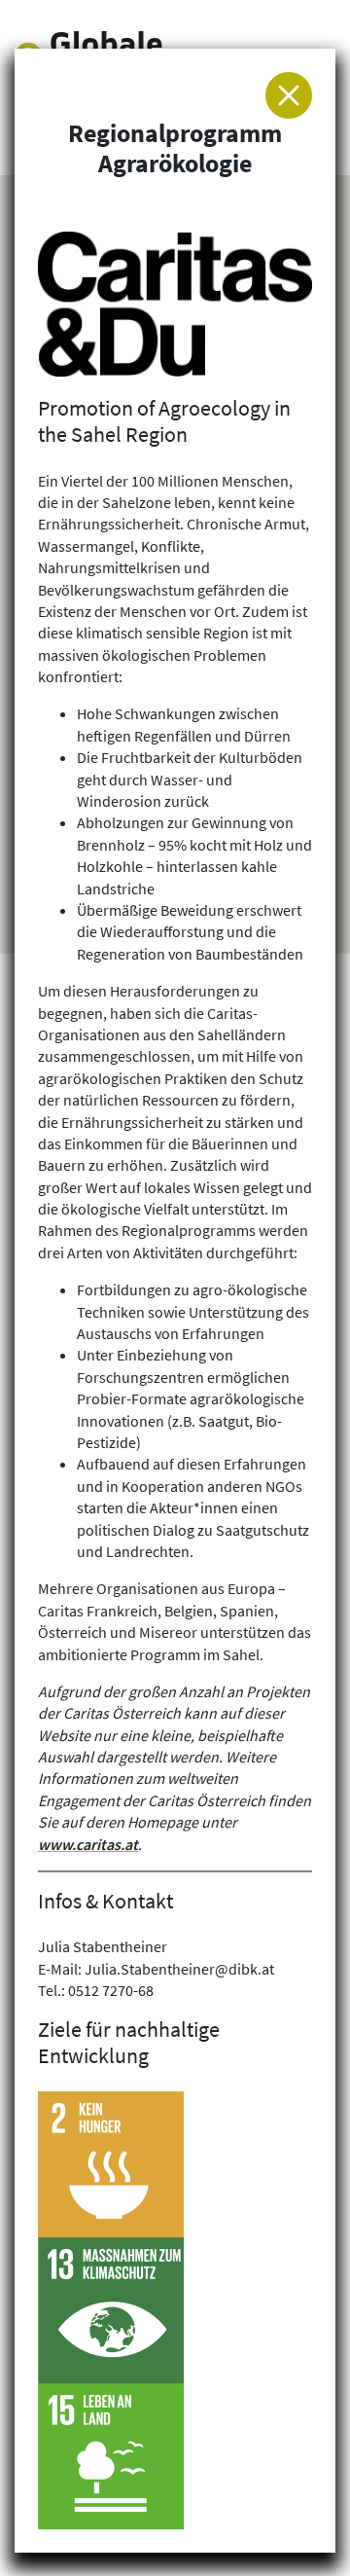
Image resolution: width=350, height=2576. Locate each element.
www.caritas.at (88, 1844)
